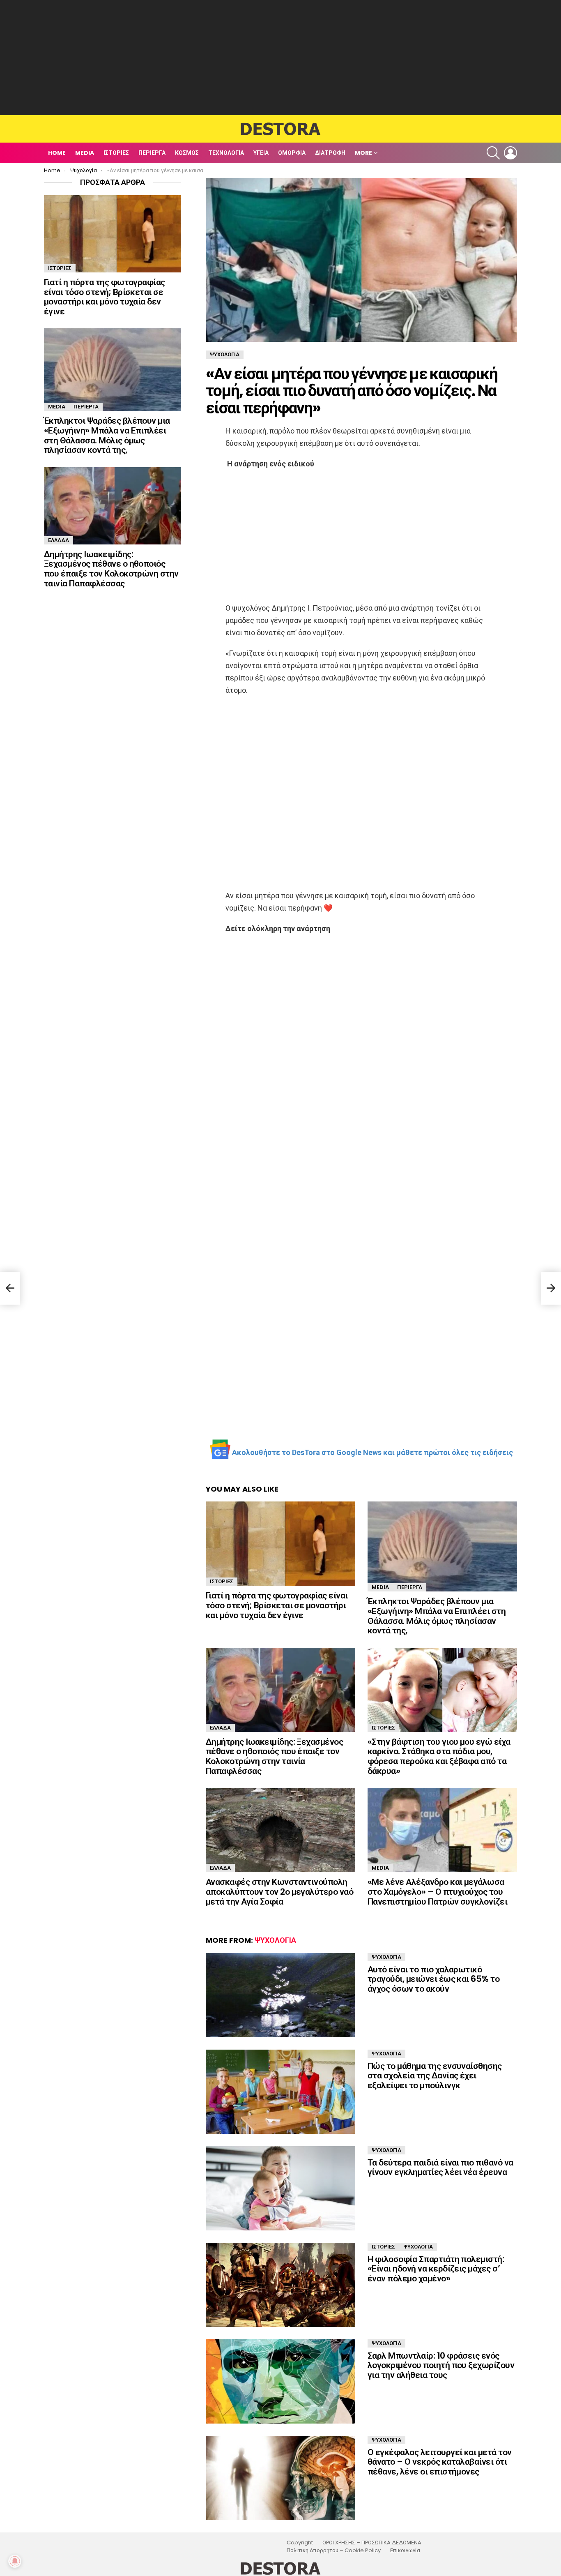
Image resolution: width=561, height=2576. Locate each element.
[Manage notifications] (15, 2561)
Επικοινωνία (405, 2551)
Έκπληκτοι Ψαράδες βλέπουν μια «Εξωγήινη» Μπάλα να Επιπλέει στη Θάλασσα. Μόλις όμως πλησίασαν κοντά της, (437, 1616)
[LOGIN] (510, 153)
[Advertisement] (280, 58)
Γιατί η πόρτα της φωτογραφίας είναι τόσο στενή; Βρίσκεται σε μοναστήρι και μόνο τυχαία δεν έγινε (277, 1605)
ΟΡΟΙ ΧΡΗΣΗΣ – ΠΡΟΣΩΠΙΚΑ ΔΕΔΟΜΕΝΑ (372, 2543)
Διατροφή (330, 153)
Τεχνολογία (226, 153)
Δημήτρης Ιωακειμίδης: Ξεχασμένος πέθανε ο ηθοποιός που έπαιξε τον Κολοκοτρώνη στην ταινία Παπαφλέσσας (274, 1756)
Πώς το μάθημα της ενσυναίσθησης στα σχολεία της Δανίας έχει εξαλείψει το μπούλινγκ (435, 2076)
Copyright (300, 2543)
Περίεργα (152, 153)
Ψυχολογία (275, 1940)
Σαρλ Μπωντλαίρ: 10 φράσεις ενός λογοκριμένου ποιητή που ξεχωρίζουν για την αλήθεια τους (441, 2365)
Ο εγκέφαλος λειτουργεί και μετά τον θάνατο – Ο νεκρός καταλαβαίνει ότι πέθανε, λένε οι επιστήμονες (440, 2462)
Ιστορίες (116, 153)
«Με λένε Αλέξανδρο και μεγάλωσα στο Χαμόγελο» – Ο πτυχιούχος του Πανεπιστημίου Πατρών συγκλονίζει (437, 1891)
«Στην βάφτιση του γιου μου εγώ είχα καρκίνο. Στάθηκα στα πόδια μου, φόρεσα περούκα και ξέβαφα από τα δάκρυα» (439, 1756)
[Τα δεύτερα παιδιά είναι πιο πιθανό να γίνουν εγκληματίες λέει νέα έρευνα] (280, 2188)
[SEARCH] (493, 153)
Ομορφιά (292, 153)
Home (57, 153)
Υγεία (261, 153)
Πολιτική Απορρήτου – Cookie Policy (334, 2551)
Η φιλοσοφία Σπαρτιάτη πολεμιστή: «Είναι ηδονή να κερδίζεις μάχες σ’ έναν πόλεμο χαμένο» (436, 2269)
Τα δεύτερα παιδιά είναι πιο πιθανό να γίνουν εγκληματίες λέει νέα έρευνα (440, 2167)
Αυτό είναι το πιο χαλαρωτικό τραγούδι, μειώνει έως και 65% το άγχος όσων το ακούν (433, 1979)
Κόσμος (187, 153)
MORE (363, 153)
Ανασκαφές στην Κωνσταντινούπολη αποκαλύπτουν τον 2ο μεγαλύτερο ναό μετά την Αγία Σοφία (279, 1891)
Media (85, 153)
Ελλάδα (220, 1728)
